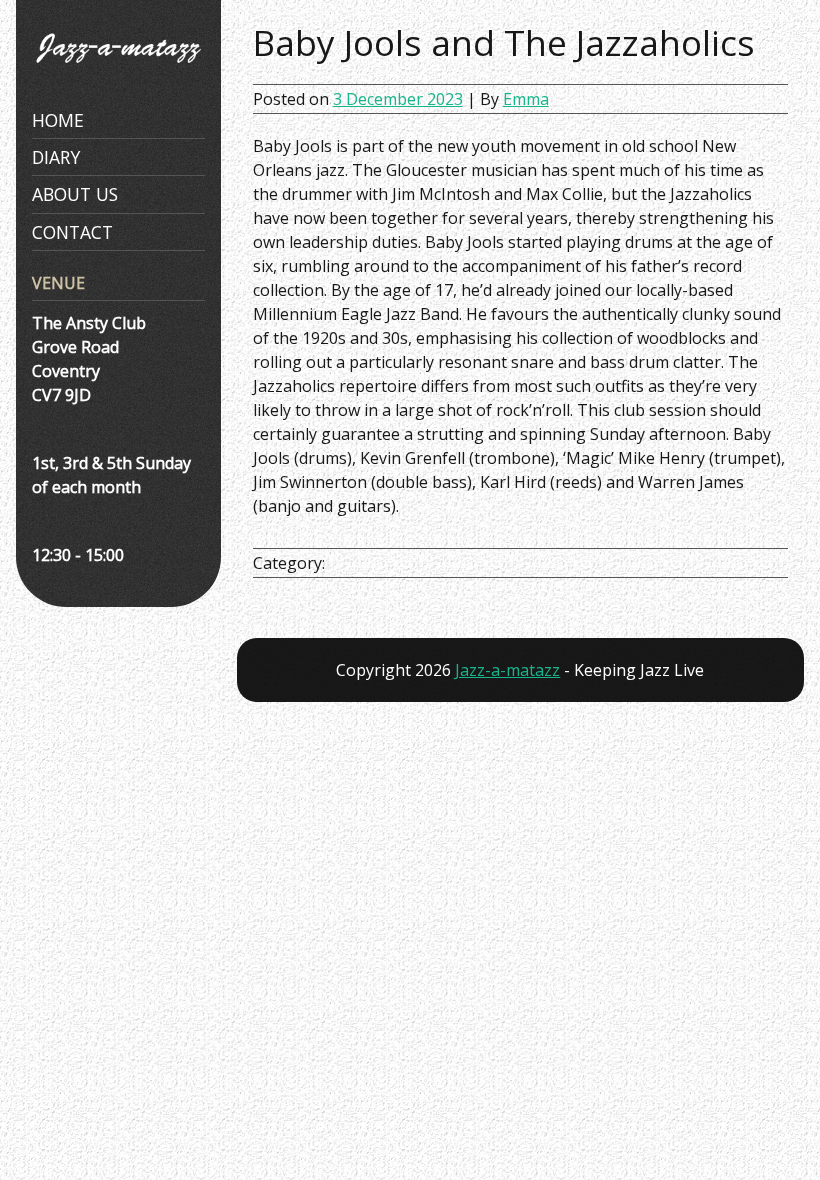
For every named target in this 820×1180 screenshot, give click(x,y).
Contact (72, 232)
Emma (526, 99)
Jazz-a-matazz (507, 670)
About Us (75, 194)
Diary (56, 157)
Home (58, 120)
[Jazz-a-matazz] (118, 70)
